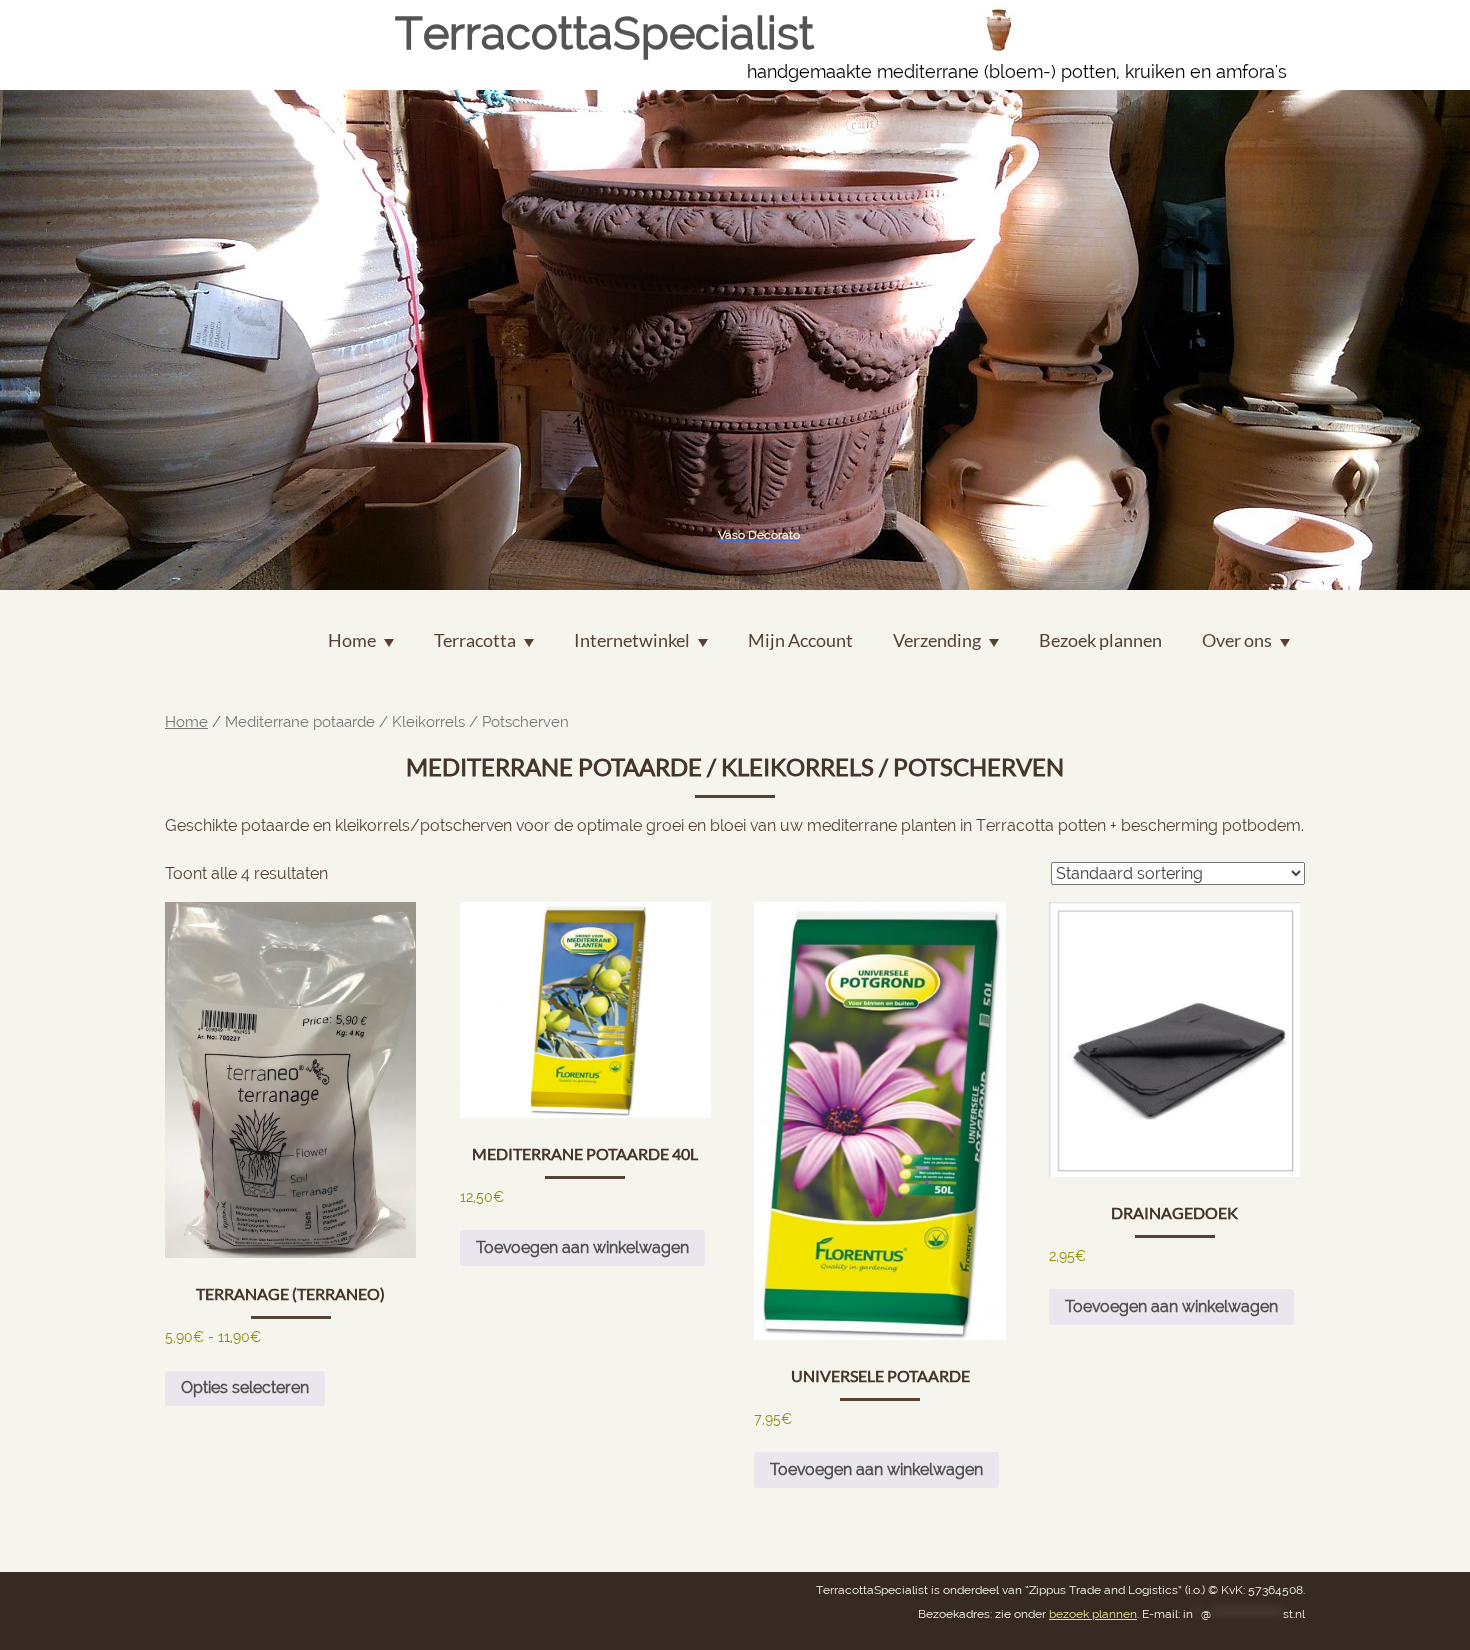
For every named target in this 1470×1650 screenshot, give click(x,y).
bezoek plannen (1093, 1614)
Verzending (937, 640)
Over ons (1237, 640)
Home (186, 721)
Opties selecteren (245, 1387)
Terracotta (475, 640)
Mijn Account (800, 640)
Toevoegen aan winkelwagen (582, 1247)
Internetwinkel (632, 640)
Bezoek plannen (1100, 640)
